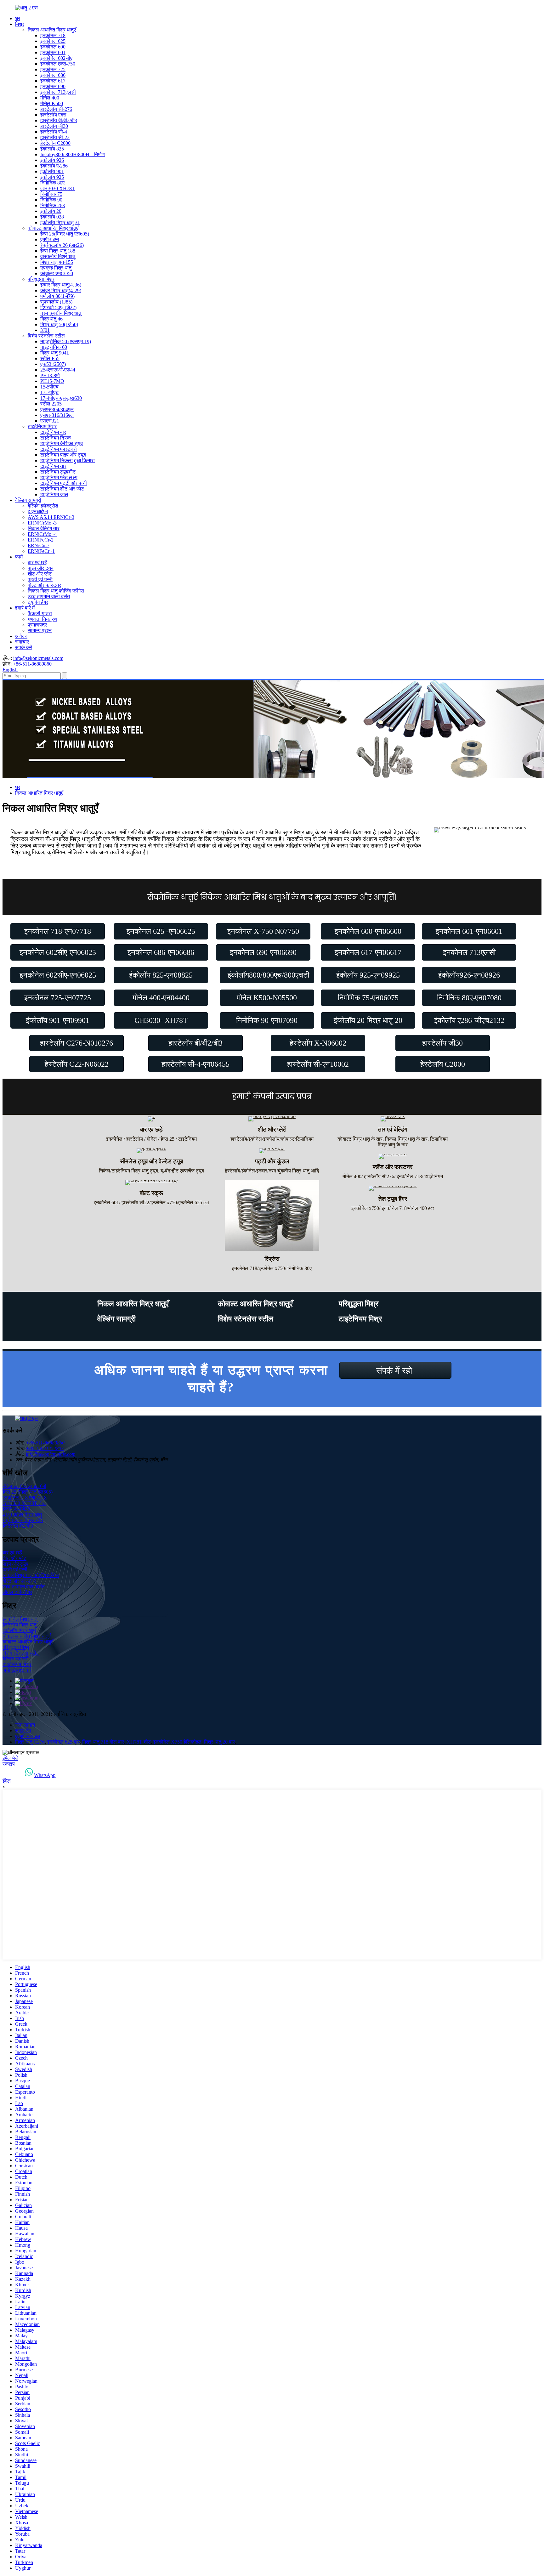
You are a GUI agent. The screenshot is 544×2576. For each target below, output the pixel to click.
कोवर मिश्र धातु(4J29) (61, 290)
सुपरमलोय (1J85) (56, 302)
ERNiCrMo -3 (42, 523)
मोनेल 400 (50, 98)
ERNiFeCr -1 (41, 551)
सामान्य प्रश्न (40, 630)
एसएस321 (50, 421)
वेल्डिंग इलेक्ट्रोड (43, 506)
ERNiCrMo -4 (42, 534)
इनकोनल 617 (53, 81)
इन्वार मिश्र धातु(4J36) (61, 285)
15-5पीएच (49, 387)
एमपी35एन (50, 239)
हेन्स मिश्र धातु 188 (58, 251)
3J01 (45, 330)
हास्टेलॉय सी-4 (54, 132)
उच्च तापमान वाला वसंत (49, 596)
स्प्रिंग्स (272, 1259)
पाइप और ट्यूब (41, 568)
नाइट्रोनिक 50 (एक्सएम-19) (66, 341)
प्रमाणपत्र (37, 625)
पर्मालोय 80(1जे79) (57, 296)
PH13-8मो (50, 375)
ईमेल (7, 1781)
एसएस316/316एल (57, 415)
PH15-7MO (52, 381)
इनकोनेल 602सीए (56, 58)
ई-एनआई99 (38, 511)
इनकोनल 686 (53, 75)
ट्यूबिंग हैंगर (38, 602)
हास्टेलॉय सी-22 (55, 137)
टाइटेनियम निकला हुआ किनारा (68, 460)
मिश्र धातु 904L (55, 353)
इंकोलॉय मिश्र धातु (19, 1630)
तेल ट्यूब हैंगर (393, 1199)
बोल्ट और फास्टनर (44, 585)
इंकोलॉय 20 (51, 211)
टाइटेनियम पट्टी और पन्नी (64, 483)
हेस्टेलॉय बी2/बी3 (18, 1526)
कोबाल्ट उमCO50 (57, 273)
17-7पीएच (49, 392)
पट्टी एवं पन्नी (40, 579)
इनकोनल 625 (53, 41)
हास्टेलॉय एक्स (53, 115)
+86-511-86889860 (32, 664)
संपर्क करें (24, 647)
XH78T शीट (139, 1742)
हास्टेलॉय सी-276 (56, 109)
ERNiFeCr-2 (41, 540)
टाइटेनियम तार (53, 466)
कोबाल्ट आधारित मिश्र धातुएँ (53, 228)
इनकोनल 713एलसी (58, 92)
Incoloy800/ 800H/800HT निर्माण (73, 154)
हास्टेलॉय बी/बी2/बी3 (59, 120)
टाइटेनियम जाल (54, 494)
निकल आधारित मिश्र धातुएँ (52, 30)
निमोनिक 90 (51, 200)
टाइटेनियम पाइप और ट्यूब (63, 455)
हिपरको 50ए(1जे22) (58, 307)
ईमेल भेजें (10, 1758)
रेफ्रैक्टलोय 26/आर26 (23, 1520)
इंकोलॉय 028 (52, 217)
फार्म (19, 557)
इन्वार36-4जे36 (16, 1509)
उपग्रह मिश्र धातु (56, 268)
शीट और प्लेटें (272, 1129)
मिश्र (20, 24)
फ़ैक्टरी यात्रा (40, 613)
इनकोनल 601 (53, 52)
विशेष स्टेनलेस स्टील (46, 336)
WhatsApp (45, 1775)
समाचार (22, 642)
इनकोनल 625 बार (63, 1742)
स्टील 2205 (51, 404)
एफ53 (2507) (53, 364)
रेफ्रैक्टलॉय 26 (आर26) (62, 245)
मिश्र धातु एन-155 (57, 262)
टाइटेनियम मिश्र (42, 426)
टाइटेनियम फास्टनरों (59, 449)
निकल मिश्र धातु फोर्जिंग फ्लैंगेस (56, 591)
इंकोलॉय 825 (52, 149)
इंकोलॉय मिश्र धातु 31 (60, 222)
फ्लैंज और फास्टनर (393, 1167)
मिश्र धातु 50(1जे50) (59, 324)
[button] (58, 931)
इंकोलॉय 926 (52, 160)
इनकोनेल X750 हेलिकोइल (177, 1742)
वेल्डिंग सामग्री (28, 500)
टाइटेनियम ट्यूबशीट (58, 472)
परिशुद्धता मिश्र (41, 279)
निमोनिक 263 (53, 205)
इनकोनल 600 (53, 47)
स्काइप (9, 1764)
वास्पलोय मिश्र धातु (58, 256)
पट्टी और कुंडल (272, 1161)
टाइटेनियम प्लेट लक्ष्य (59, 477)
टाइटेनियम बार (53, 432)
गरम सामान (25, 1725)
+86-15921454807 (45, 1448)
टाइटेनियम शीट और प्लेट (62, 489)
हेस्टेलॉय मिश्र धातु (20, 1625)
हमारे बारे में (25, 608)
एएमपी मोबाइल (28, 1736)
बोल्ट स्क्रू (151, 1193)
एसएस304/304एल (57, 409)
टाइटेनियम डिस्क (56, 438)
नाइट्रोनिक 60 (54, 347)
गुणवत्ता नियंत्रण (42, 619)
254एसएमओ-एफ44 (58, 370)
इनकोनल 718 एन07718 (25, 1498)
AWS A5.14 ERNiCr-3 (51, 517)
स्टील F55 (50, 358)
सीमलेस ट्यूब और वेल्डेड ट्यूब (151, 1161)
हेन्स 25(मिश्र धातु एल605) (65, 234)
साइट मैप (23, 1731)
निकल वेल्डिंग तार (44, 528)
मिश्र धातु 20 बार (219, 1742)
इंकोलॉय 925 (52, 177)
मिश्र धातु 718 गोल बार (103, 1742)
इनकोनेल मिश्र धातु (20, 1619)
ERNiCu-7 (39, 545)
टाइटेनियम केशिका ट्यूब (62, 443)
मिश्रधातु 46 (51, 319)
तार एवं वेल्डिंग (393, 1129)
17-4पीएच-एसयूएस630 (61, 398)
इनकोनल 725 (53, 69)
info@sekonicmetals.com (38, 658)
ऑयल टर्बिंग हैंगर (17, 1592)
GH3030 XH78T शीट (24, 1503)
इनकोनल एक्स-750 (58, 64)
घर (18, 18)
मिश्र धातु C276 (30, 1742)
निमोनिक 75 (51, 194)
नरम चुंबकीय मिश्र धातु (61, 313)
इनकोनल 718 (53, 35)
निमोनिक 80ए (52, 183)
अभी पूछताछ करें (17, 1670)
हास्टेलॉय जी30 (54, 126)
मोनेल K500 (52, 103)
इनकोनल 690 (53, 86)
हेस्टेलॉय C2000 (55, 143)
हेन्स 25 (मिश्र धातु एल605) (28, 1492)
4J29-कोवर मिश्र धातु (22, 1515)
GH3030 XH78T (58, 188)
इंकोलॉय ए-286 (54, 166)
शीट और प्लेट (40, 574)
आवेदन (21, 636)
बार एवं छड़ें (37, 562)
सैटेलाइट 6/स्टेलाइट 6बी (24, 1486)
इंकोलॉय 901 (52, 171)
